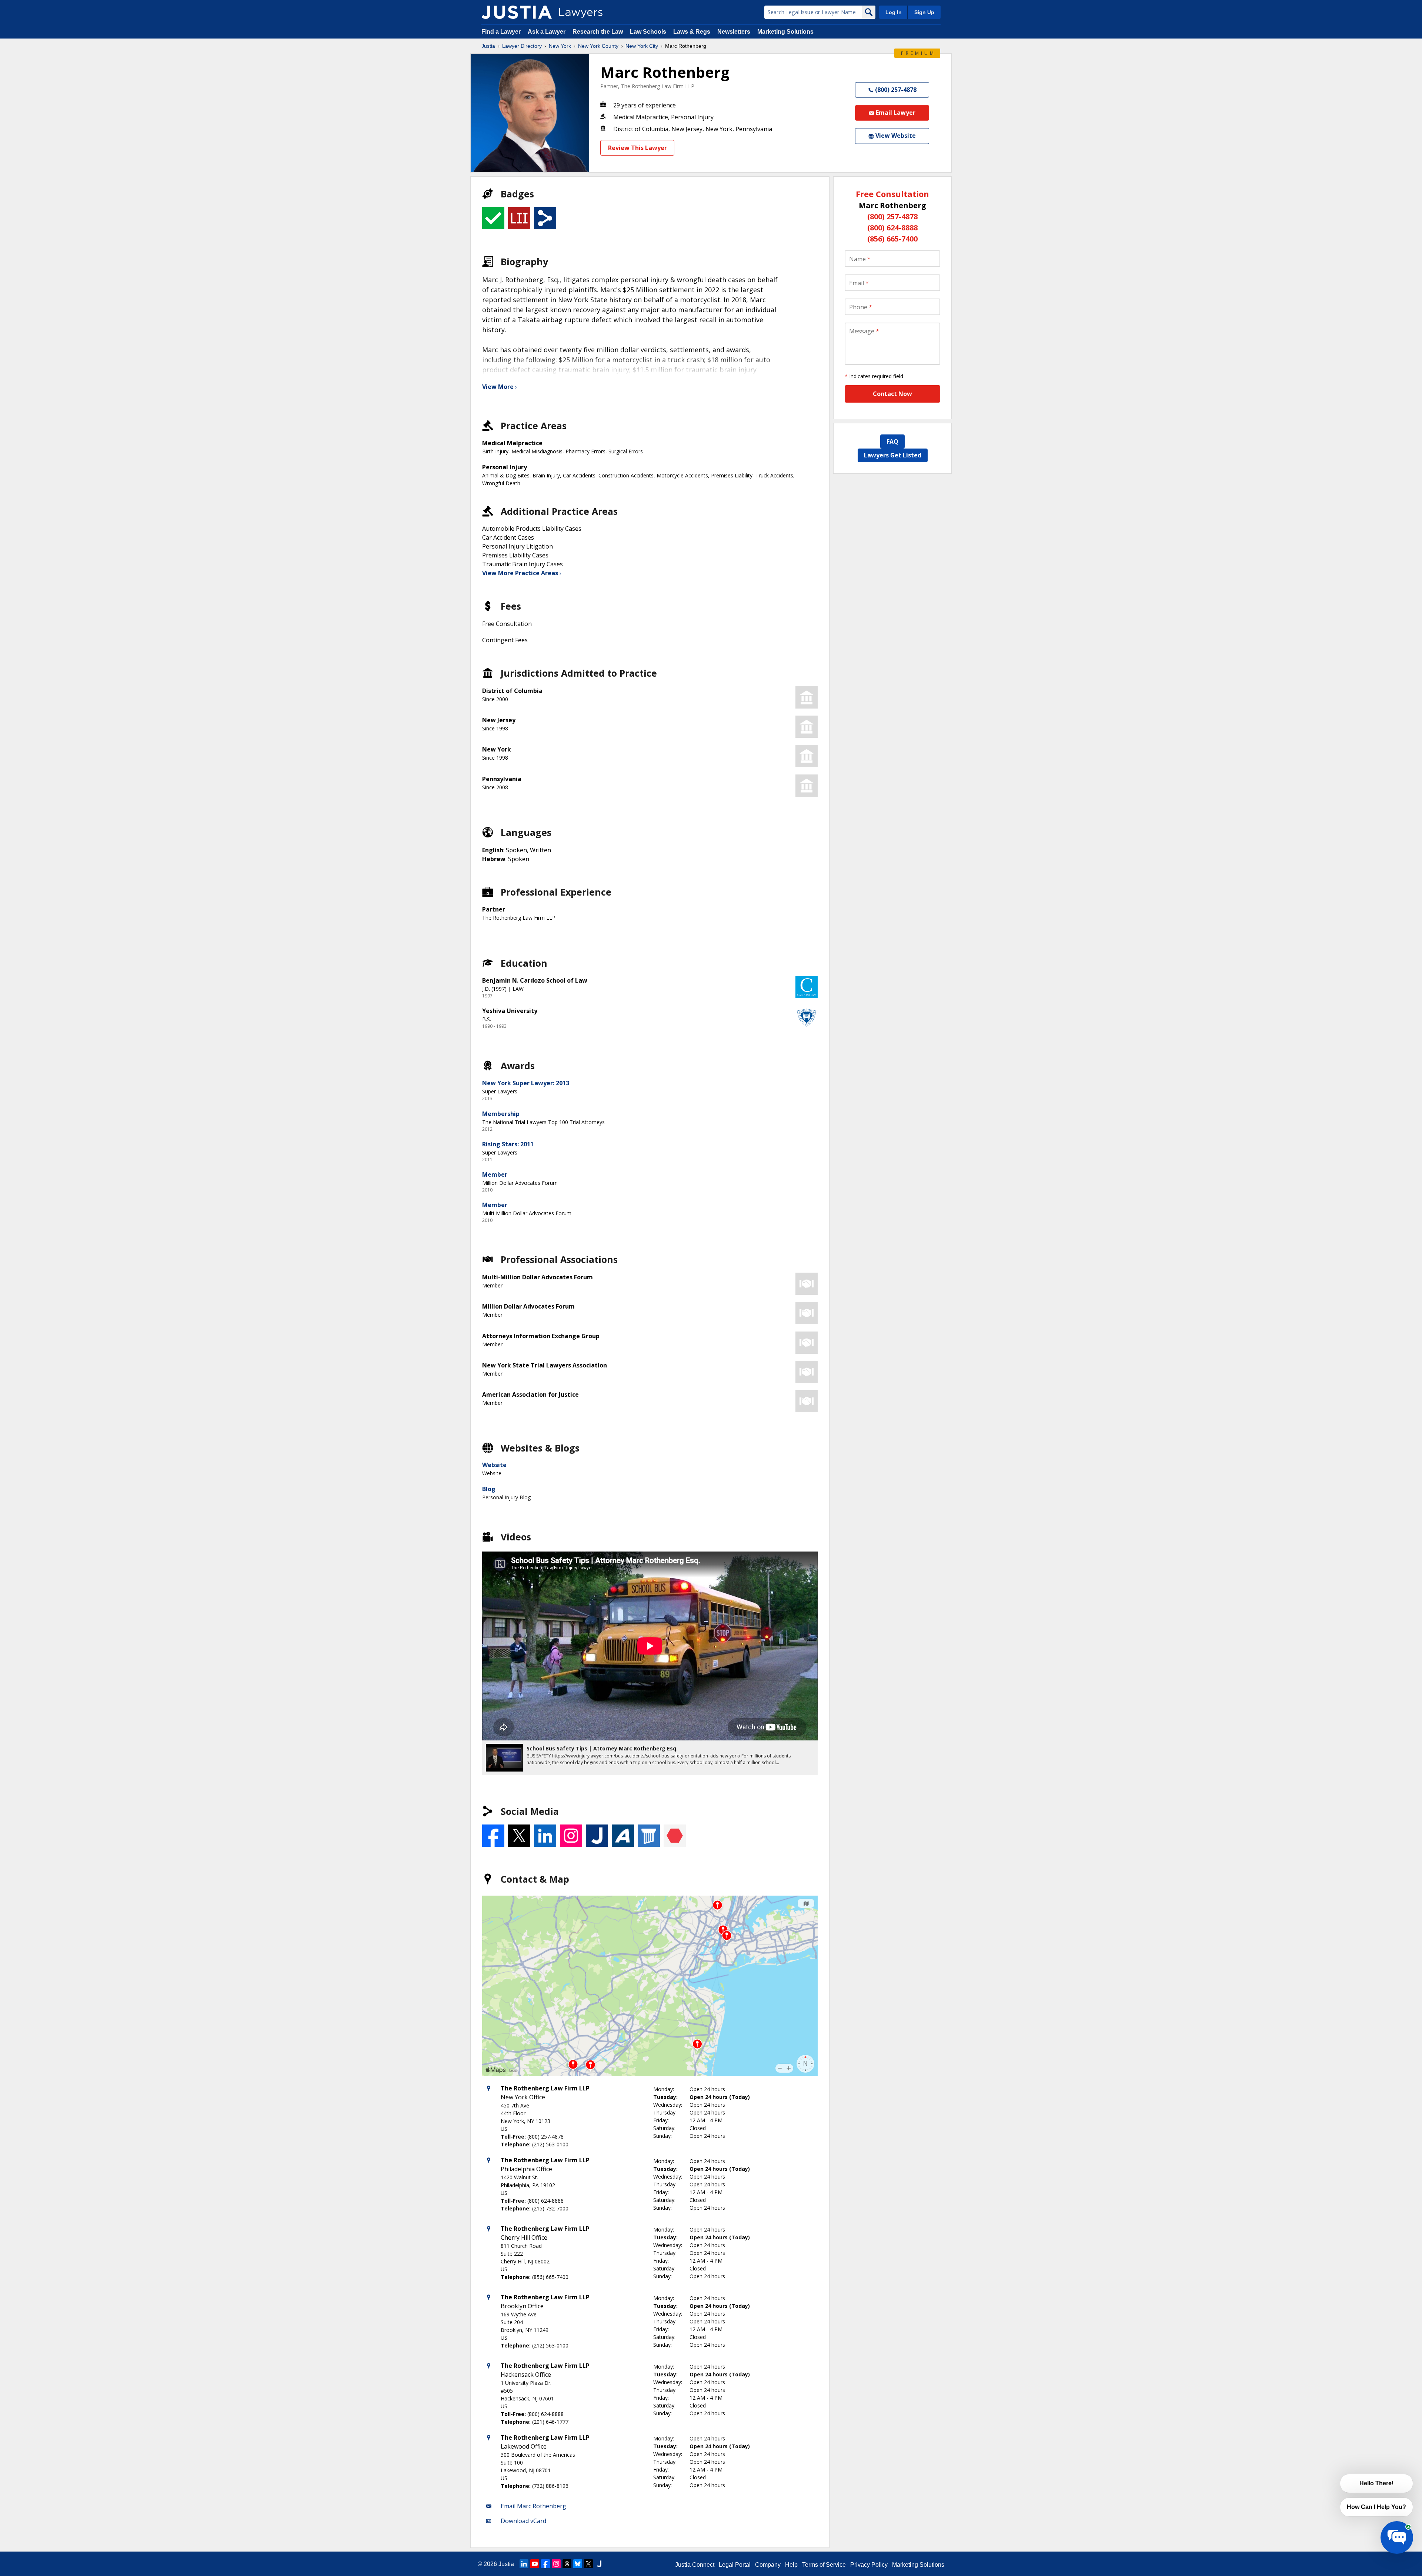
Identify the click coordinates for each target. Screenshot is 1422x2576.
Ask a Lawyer (547, 32)
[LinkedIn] (524, 2564)
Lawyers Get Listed (893, 455)
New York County (598, 46)
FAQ (892, 441)
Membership (501, 1114)
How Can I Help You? (1376, 2507)
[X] (588, 2564)
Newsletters (734, 32)
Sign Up (924, 12)
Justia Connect (695, 2565)
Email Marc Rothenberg (533, 2506)
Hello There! (1376, 2483)
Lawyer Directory (522, 46)
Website (494, 1465)
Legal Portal (735, 2565)
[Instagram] (556, 2564)
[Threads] (567, 2564)
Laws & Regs (692, 32)
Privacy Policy (869, 2565)
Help (791, 2565)
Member (495, 1174)
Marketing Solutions (785, 32)
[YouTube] (535, 2564)
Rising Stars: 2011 (508, 1144)
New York (560, 46)
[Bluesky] (578, 2564)
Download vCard (523, 2521)
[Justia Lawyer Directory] (517, 12)
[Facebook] (545, 2564)
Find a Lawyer (501, 32)
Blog (489, 1489)
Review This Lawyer (637, 148)
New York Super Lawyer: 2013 (526, 1083)
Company (768, 2565)
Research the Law (598, 32)
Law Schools (648, 32)
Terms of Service (824, 2565)
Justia (488, 46)
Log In (894, 12)
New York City (642, 46)
